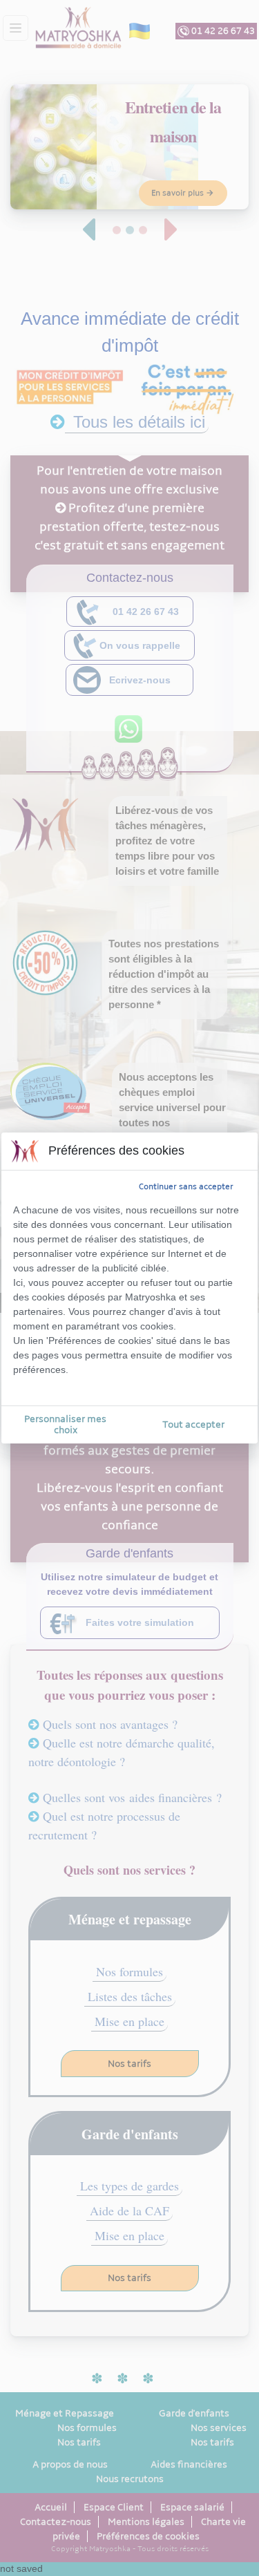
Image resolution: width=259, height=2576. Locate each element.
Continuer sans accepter (186, 1186)
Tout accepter (193, 1424)
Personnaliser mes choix (65, 1424)
